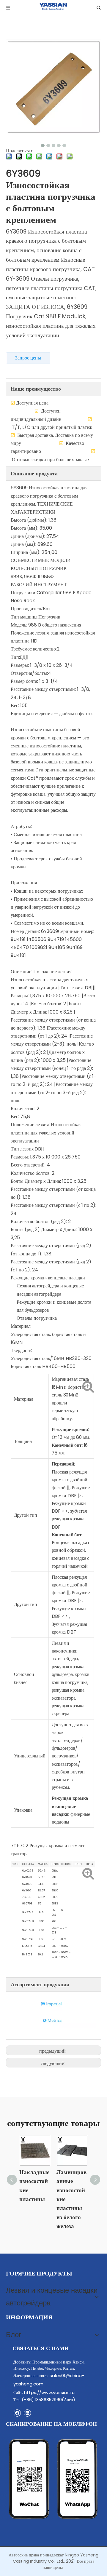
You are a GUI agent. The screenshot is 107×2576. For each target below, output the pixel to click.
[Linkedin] (27, 2413)
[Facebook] (17, 2413)
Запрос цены (28, 358)
